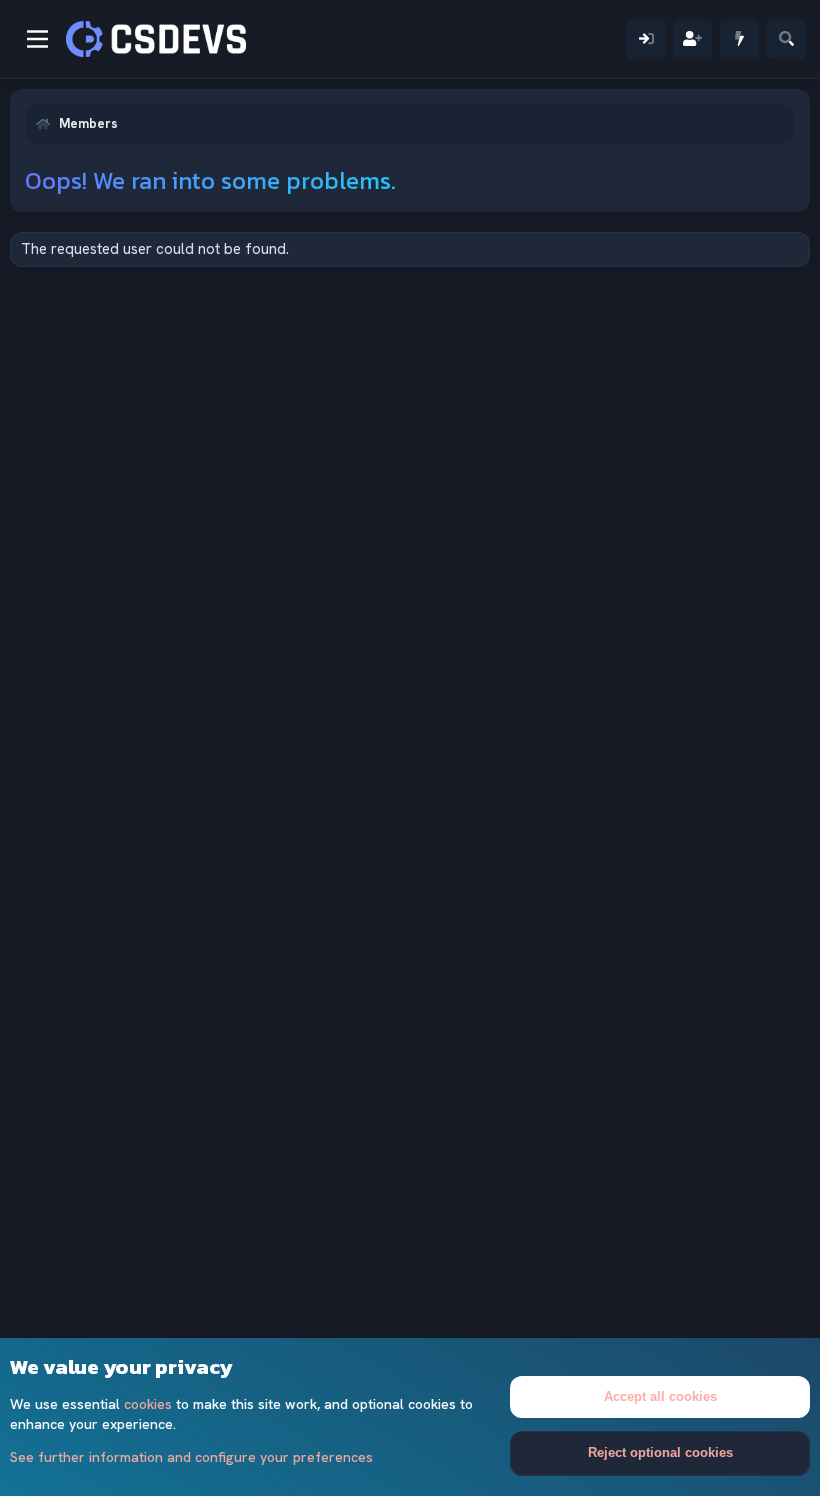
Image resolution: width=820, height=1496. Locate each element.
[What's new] (739, 39)
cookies (148, 1404)
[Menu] (37, 39)
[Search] (786, 39)
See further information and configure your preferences (191, 1457)
